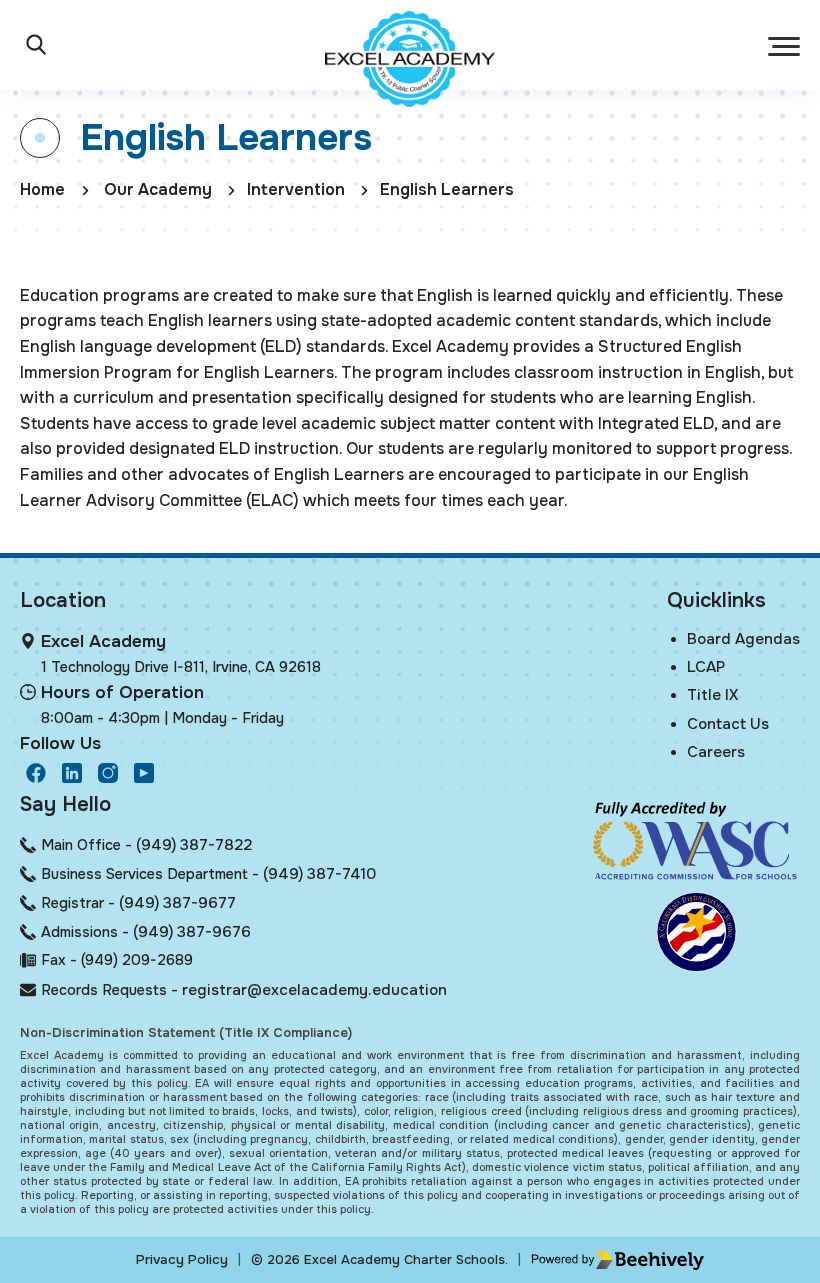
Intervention (296, 189)
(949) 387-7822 (194, 845)
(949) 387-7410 (319, 874)
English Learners (447, 189)
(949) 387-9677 (177, 903)
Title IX (712, 695)
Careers (716, 752)
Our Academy (158, 189)
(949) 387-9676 (192, 932)
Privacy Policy (182, 1259)
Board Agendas (743, 639)
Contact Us (728, 724)
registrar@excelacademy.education (314, 990)
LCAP (706, 667)
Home (42, 189)
